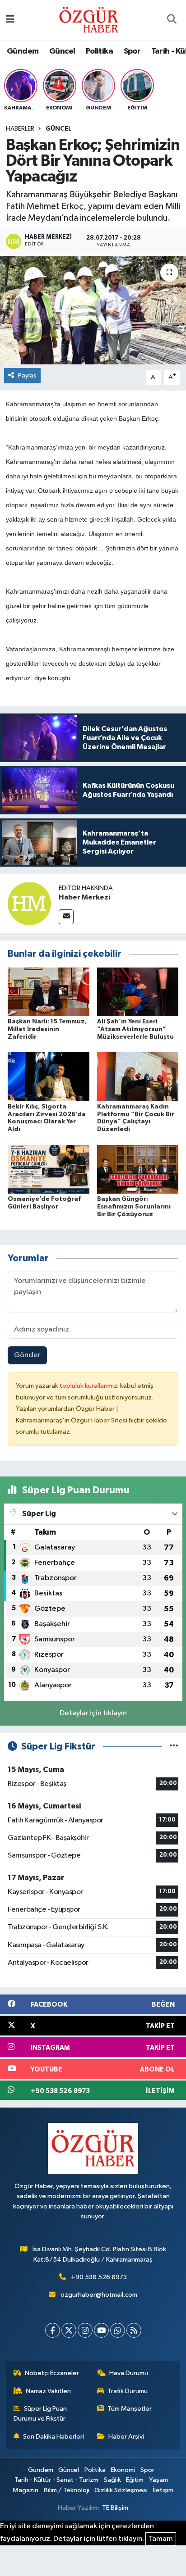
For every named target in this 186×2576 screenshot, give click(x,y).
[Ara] (172, 20)
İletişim (163, 2490)
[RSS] (134, 2330)
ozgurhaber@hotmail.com (99, 2295)
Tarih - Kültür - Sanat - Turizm (56, 2480)
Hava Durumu (129, 2373)
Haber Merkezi (84, 897)
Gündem (23, 51)
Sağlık (112, 2480)
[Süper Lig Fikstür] (174, 1747)
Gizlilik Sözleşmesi (121, 2490)
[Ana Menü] (10, 20)
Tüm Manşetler (130, 2409)
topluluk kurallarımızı (90, 1386)
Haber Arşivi (126, 2437)
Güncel (62, 51)
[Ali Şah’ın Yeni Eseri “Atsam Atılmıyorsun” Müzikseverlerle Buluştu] (138, 992)
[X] (69, 2330)
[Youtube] (101, 2330)
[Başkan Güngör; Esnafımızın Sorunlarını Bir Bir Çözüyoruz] (138, 1169)
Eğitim (135, 2480)
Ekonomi (123, 2470)
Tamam (161, 2539)
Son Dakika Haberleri (53, 2437)
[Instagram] (85, 2330)
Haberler (20, 129)
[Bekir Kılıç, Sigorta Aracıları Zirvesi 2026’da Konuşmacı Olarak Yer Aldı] (49, 1077)
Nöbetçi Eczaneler (52, 2373)
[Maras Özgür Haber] (89, 20)
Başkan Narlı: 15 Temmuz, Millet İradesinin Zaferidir (47, 1029)
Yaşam (158, 2480)
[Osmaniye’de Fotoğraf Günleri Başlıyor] (49, 1169)
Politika (99, 51)
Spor (132, 51)
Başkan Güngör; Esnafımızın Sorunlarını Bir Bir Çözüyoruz (134, 1207)
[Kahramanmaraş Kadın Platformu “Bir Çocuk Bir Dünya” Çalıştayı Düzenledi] (138, 1077)
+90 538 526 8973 (99, 2277)
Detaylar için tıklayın (93, 1713)
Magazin (26, 2490)
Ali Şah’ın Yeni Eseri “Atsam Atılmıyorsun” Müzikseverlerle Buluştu (135, 1029)
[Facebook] (53, 2330)
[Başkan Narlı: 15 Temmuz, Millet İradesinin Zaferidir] (49, 992)
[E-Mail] (66, 917)
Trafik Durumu (128, 2391)
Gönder (27, 1355)
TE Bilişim (115, 2508)
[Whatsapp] (118, 2330)
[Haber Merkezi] (29, 903)
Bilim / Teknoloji (67, 2490)
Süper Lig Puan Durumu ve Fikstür (40, 2414)
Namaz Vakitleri (48, 2391)
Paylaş (27, 375)
